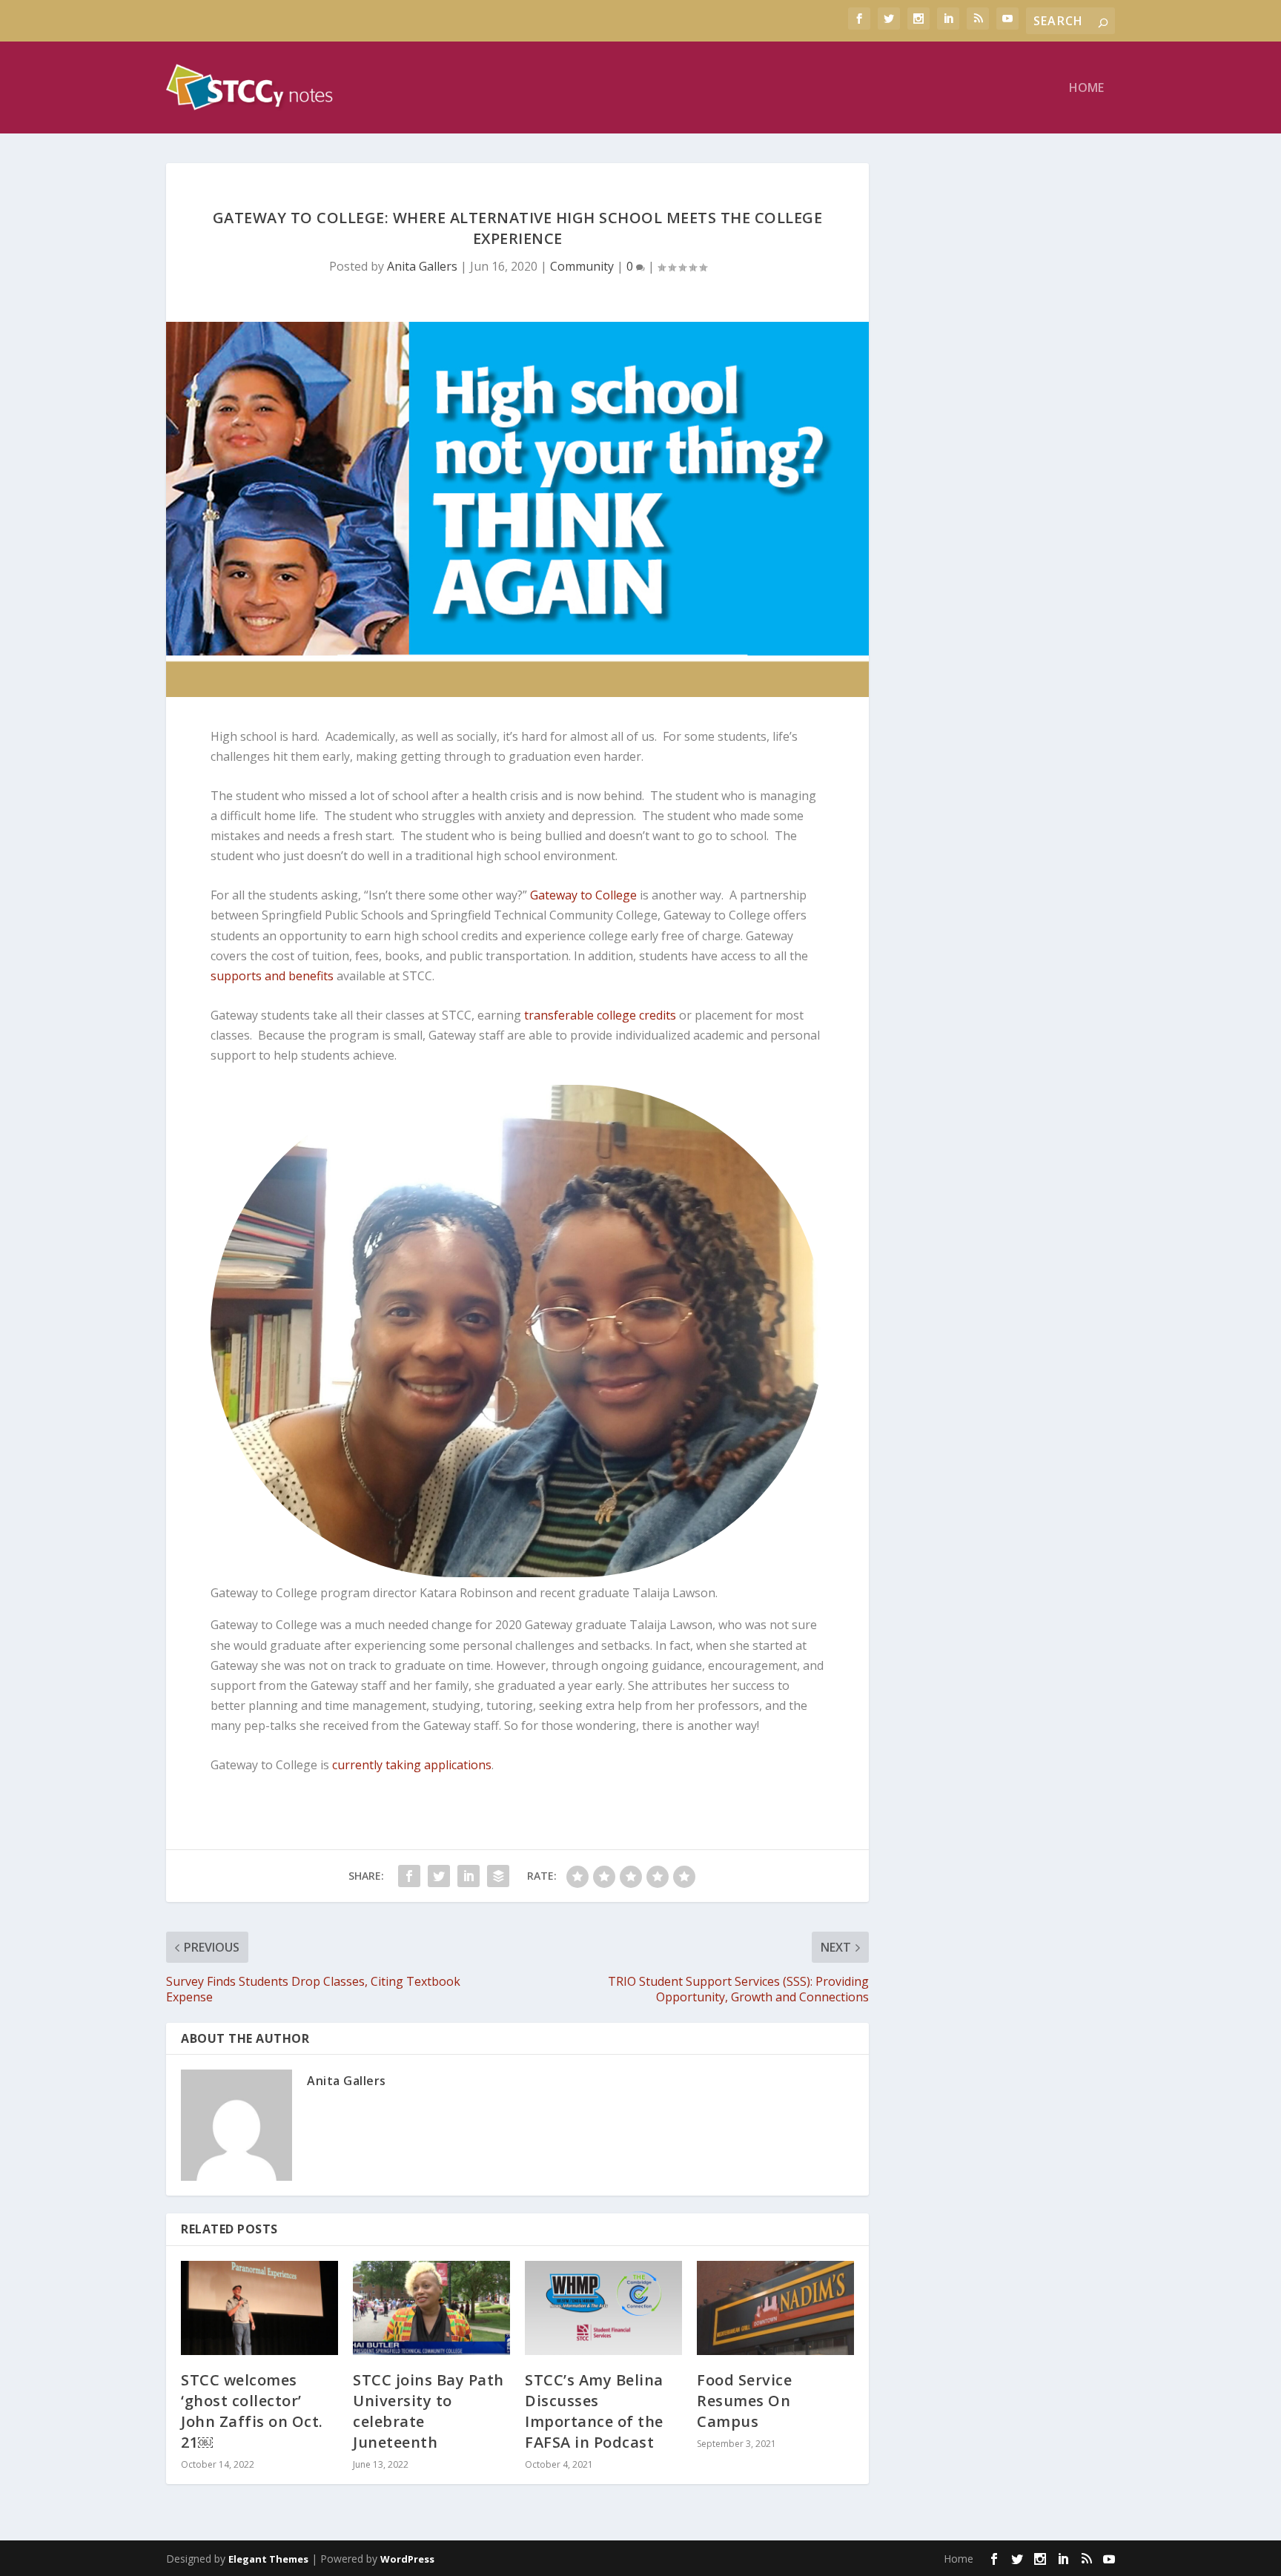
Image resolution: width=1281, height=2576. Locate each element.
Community (582, 266)
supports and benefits (272, 976)
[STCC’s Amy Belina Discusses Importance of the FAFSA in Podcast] (603, 2308)
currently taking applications (412, 1765)
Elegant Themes (268, 2559)
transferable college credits (600, 1015)
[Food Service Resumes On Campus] (775, 2308)
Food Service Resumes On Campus (744, 2401)
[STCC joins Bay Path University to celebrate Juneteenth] (431, 2308)
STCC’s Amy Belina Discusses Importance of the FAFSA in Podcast (594, 2411)
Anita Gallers (422, 266)
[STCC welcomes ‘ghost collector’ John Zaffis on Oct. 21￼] (259, 2308)
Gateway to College (583, 895)
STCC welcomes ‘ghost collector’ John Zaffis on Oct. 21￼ (252, 2411)
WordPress (407, 2559)
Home (1086, 89)
